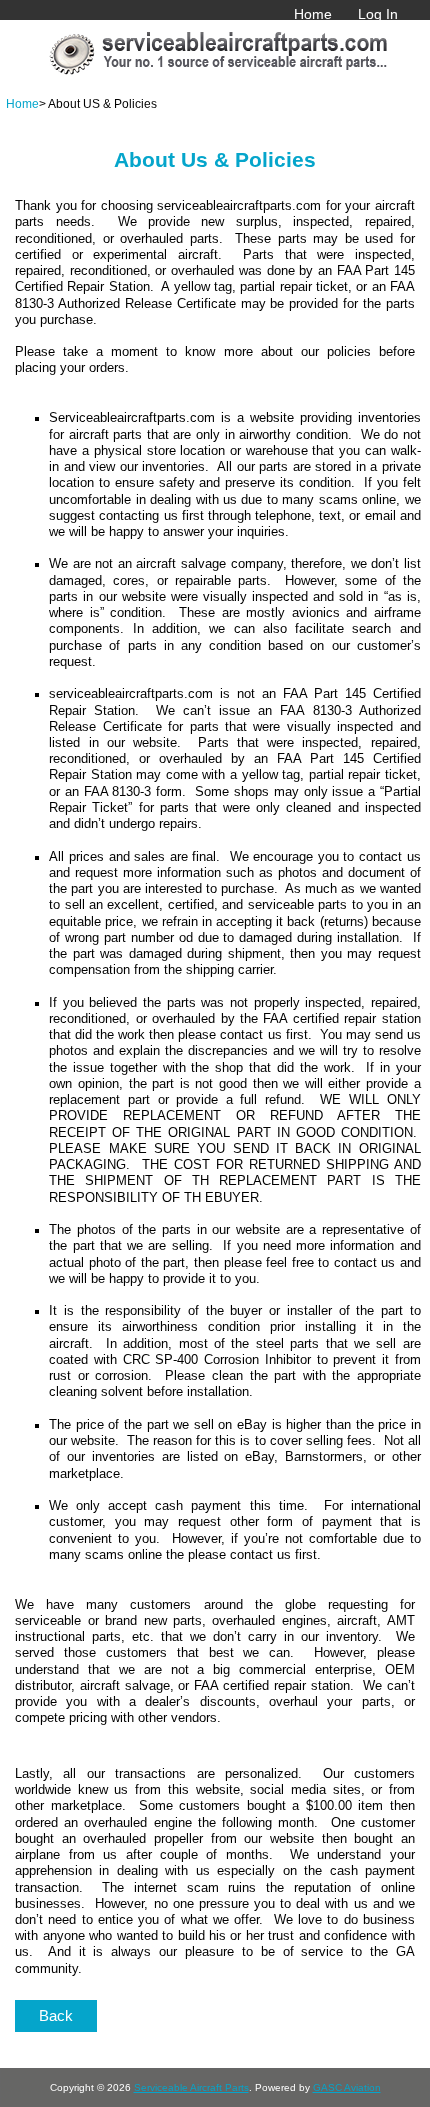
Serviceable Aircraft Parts (191, 2087)
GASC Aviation (347, 2087)
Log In (378, 14)
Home (313, 14)
